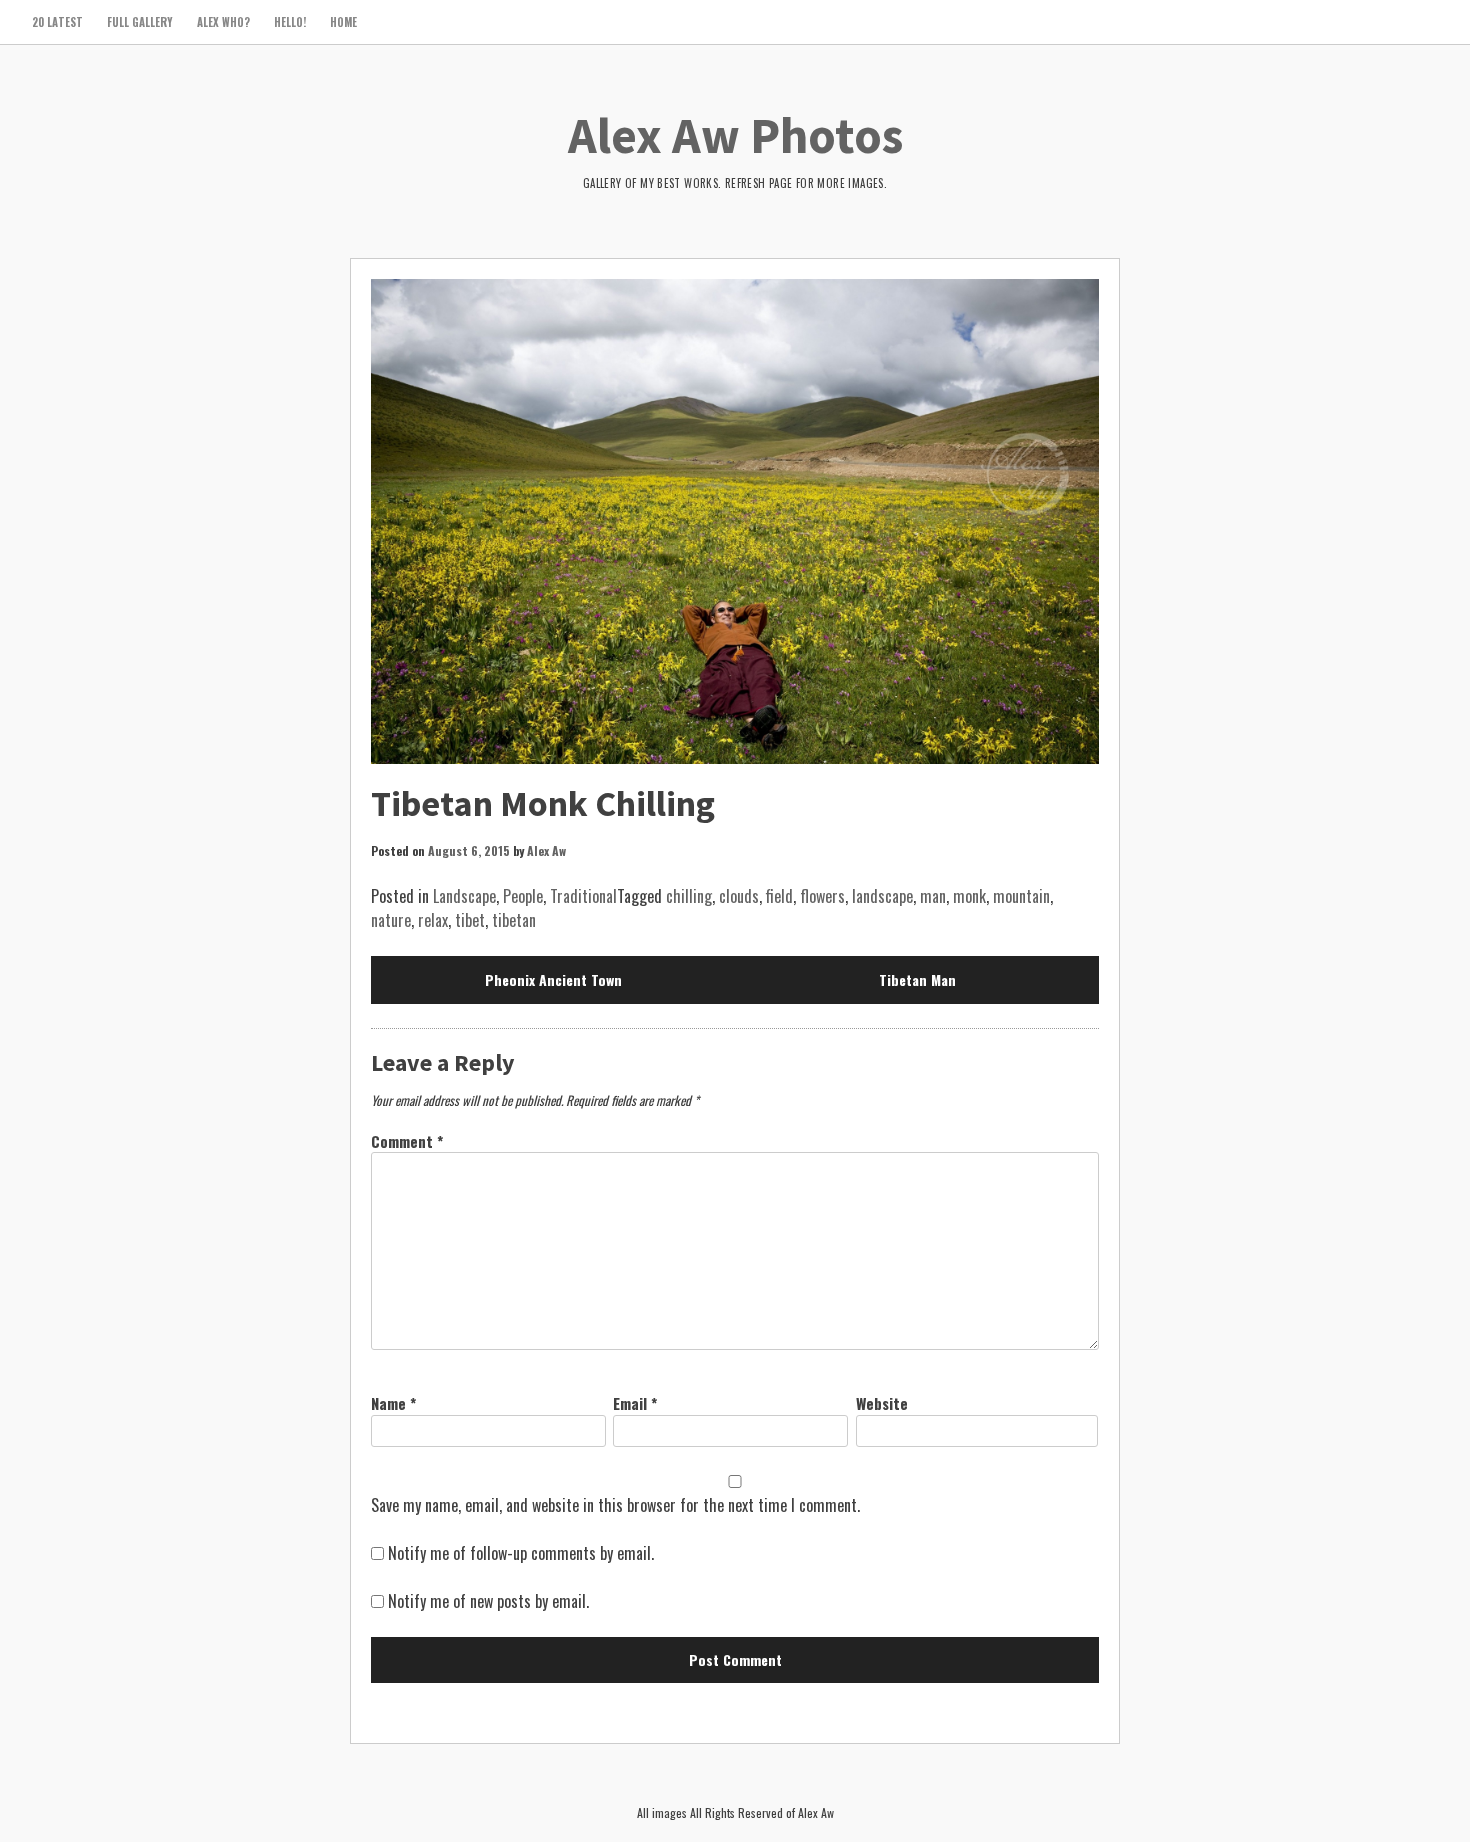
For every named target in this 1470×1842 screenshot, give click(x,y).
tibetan (514, 920)
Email (635, 1403)
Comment (407, 1141)
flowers (822, 896)
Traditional (583, 896)
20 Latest (57, 22)
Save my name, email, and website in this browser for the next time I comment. (615, 1505)
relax (433, 920)
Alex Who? (223, 22)
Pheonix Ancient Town (553, 979)
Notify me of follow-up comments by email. (521, 1553)
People (523, 896)
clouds (739, 896)
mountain (1021, 896)
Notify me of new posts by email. (488, 1601)
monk (969, 896)
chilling (689, 896)
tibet (470, 920)
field (779, 896)
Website (882, 1403)
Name (393, 1403)
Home (343, 22)
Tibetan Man (917, 979)
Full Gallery (140, 22)
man (933, 896)
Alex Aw (546, 850)
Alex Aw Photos (735, 135)
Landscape (464, 896)
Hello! (290, 22)
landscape (882, 896)
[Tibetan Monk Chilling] (735, 521)
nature (391, 920)
